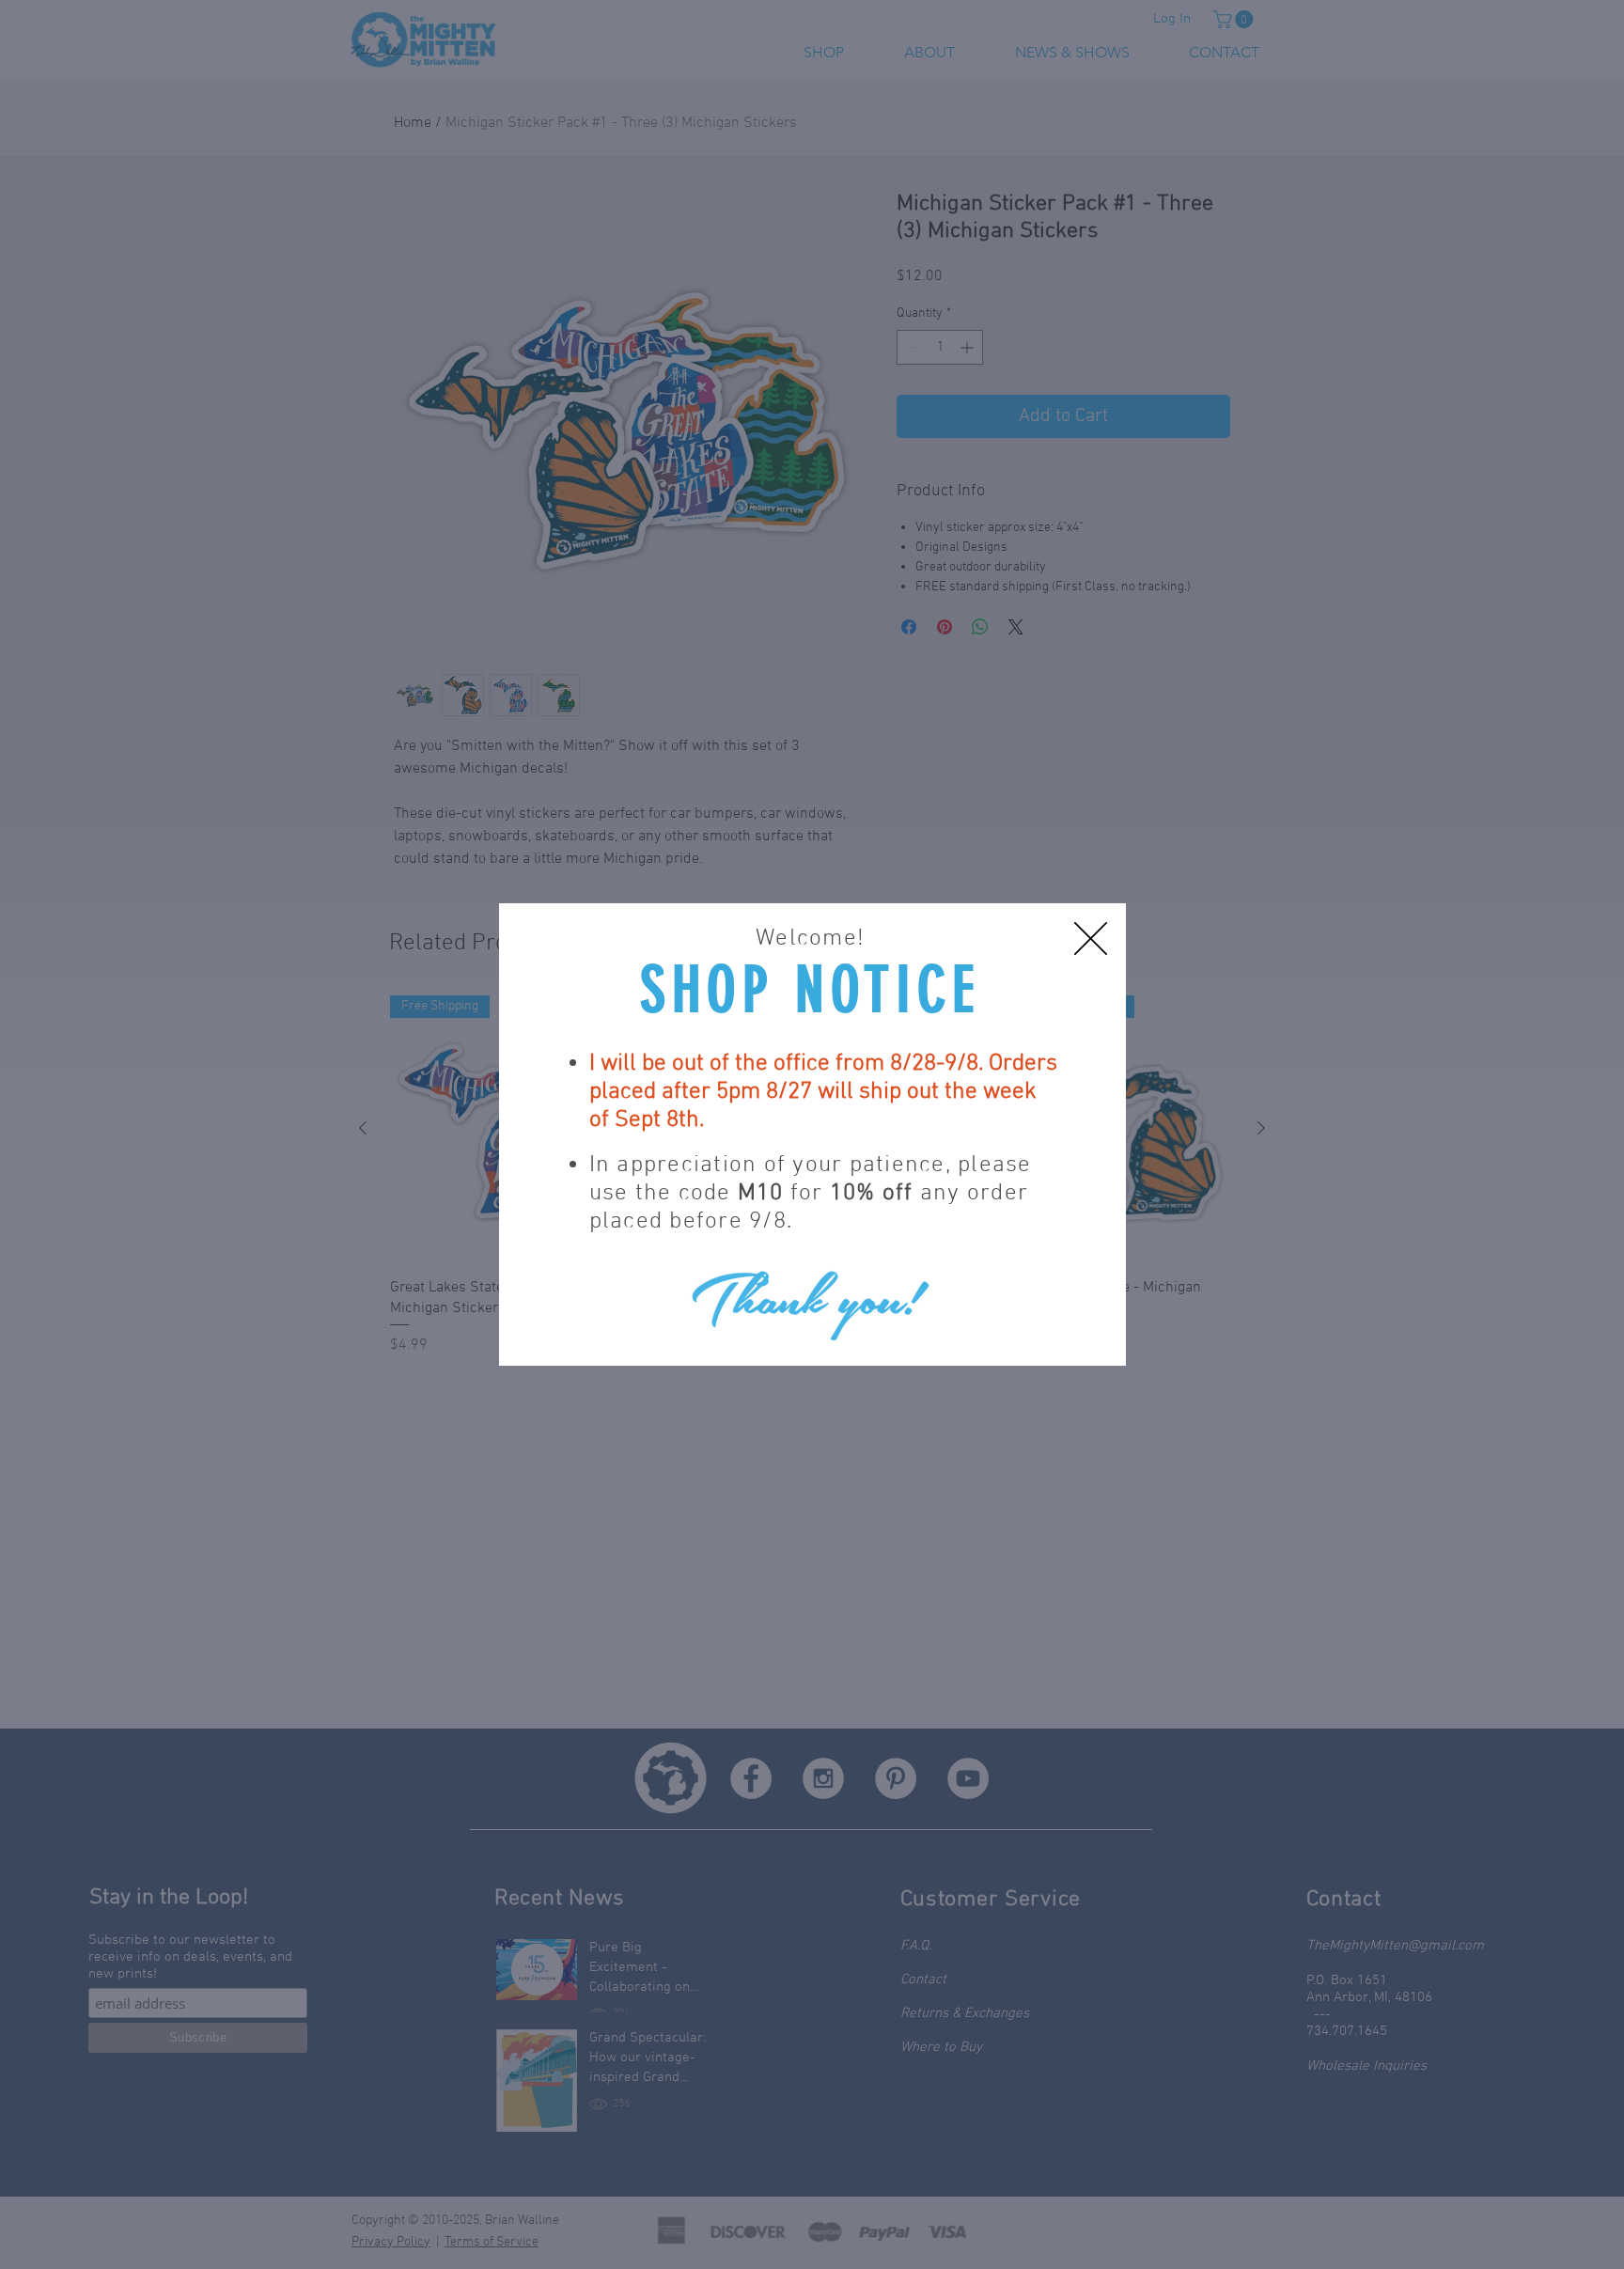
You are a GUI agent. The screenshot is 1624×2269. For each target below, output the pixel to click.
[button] (1091, 939)
